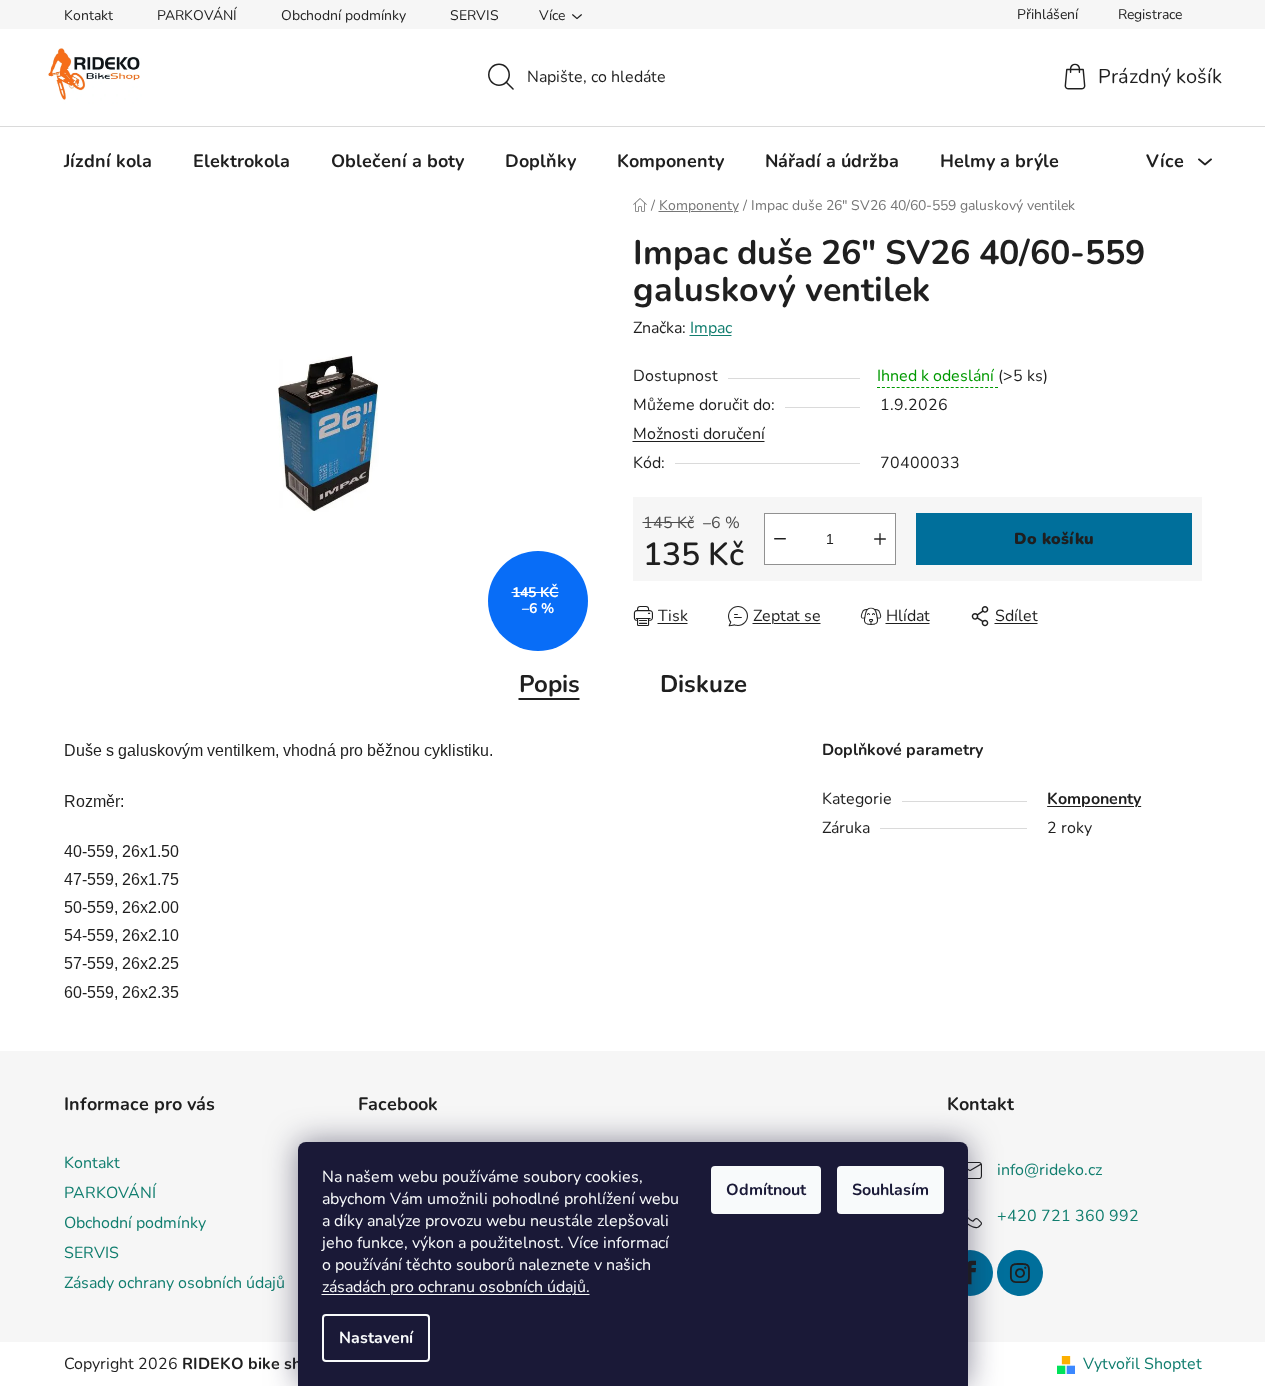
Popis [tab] (549, 684)
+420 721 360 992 (1068, 1216)
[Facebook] (970, 1273)
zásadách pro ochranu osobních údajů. (456, 1287)
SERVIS (474, 15)
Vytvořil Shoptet (1142, 1364)
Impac (711, 328)
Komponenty (1094, 799)
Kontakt (88, 15)
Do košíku (1054, 539)
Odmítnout (766, 1190)
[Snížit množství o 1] (780, 539)
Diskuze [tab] (703, 684)
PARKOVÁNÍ (197, 15)
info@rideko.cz (1049, 1170)
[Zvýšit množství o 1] (880, 539)
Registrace (1150, 14)
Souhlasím (890, 1190)
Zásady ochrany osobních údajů (174, 1283)
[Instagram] (1020, 1273)
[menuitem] (108, 161)
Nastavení (376, 1338)
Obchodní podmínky (343, 15)
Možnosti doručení (699, 434)
